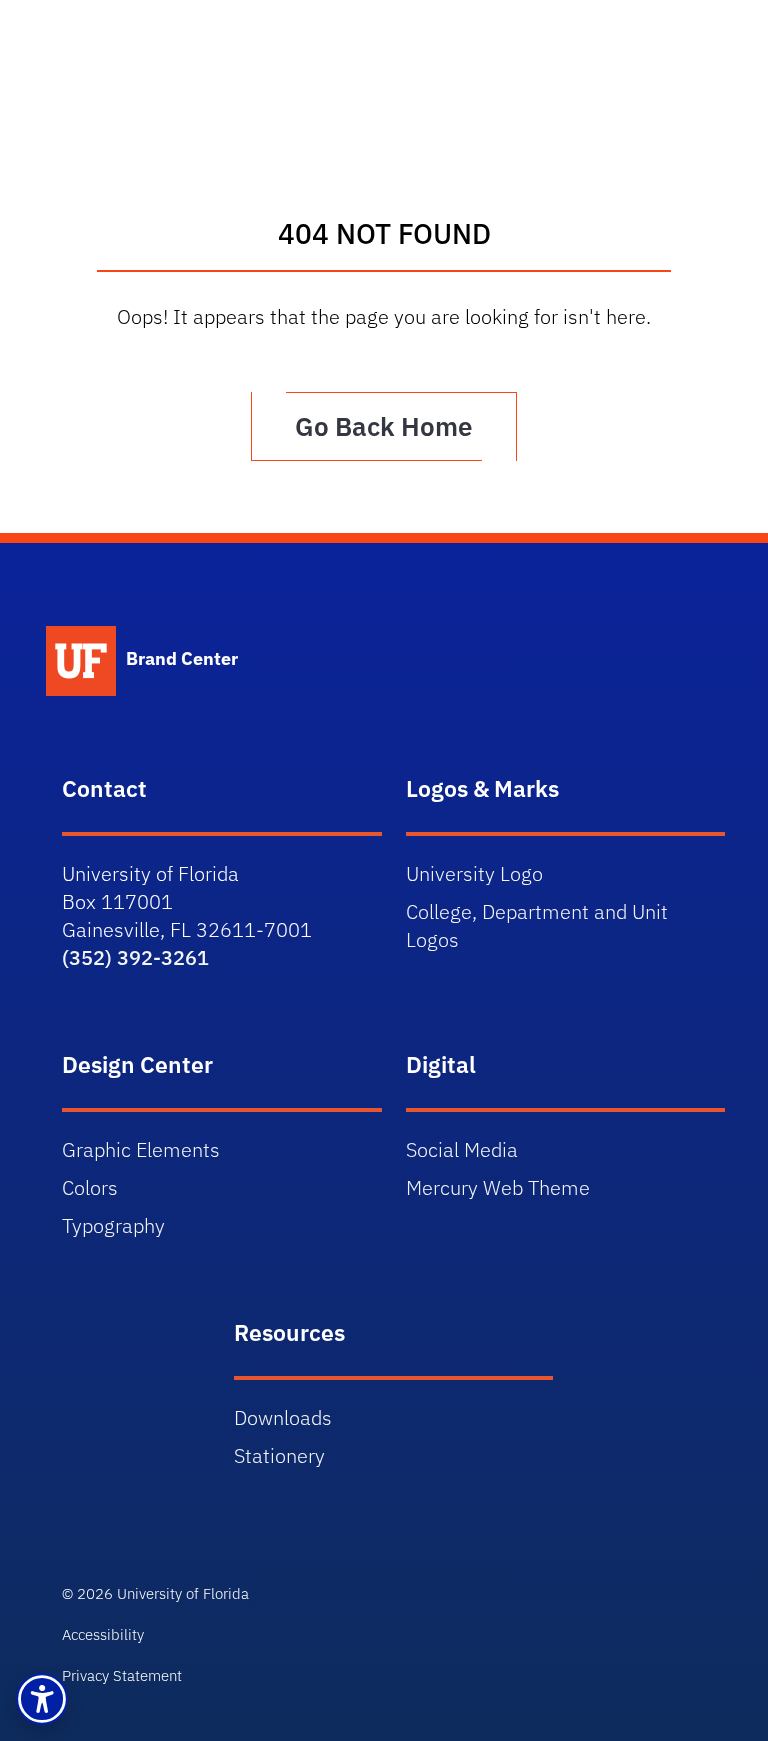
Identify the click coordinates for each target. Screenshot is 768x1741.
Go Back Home (384, 426)
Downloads (283, 1417)
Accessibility (103, 1634)
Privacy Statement (122, 1675)
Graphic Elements (141, 1149)
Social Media (462, 1149)
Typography (113, 1225)
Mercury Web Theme (498, 1187)
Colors (90, 1187)
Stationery (279, 1455)
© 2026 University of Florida (155, 1593)
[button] (42, 1699)
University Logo (474, 873)
